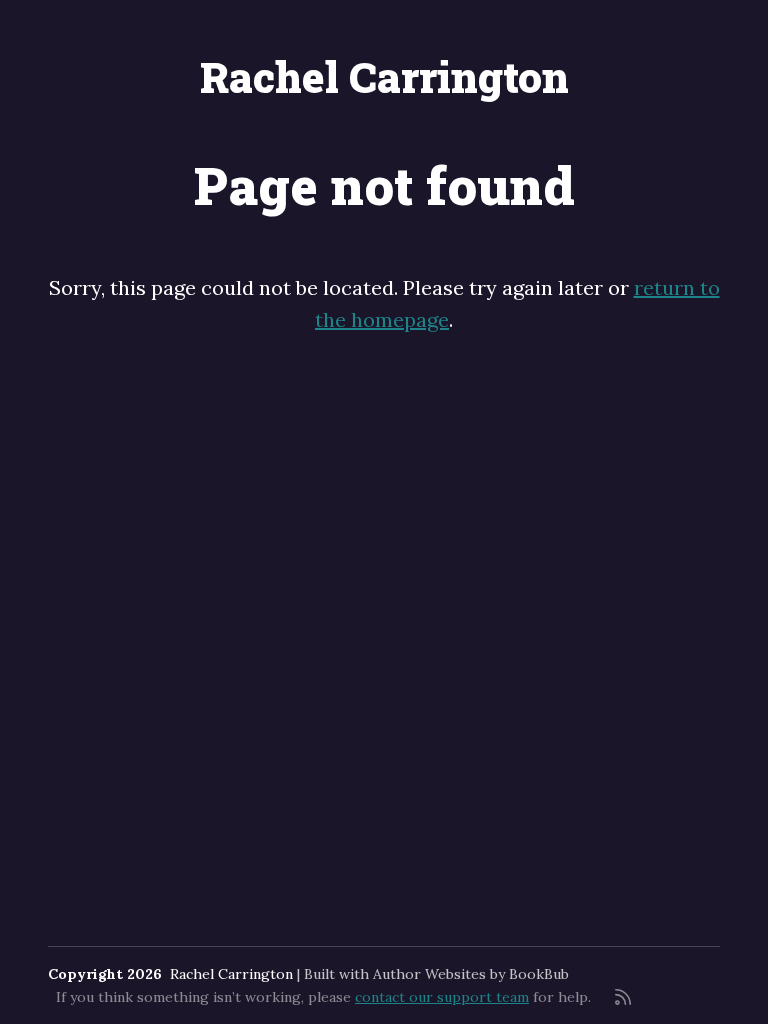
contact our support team (442, 997)
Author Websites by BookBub (471, 974)
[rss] (623, 997)
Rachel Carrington (384, 76)
